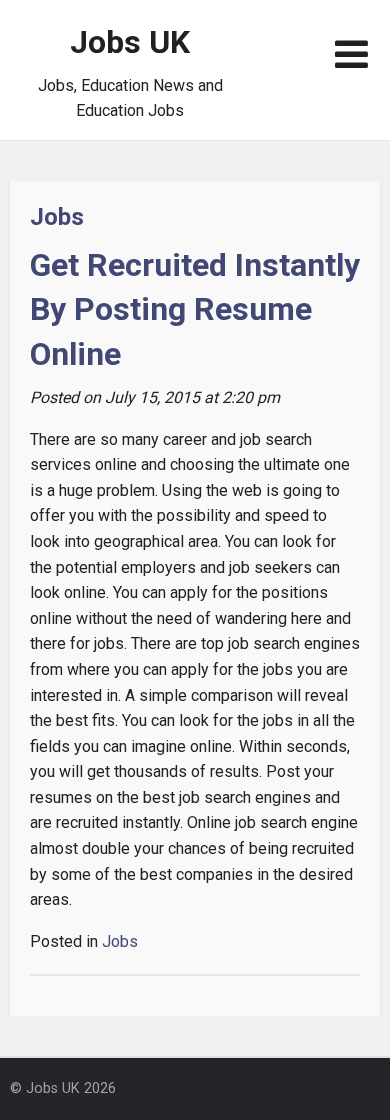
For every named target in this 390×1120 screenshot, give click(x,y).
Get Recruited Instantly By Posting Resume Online (195, 310)
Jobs (57, 217)
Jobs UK (130, 42)
